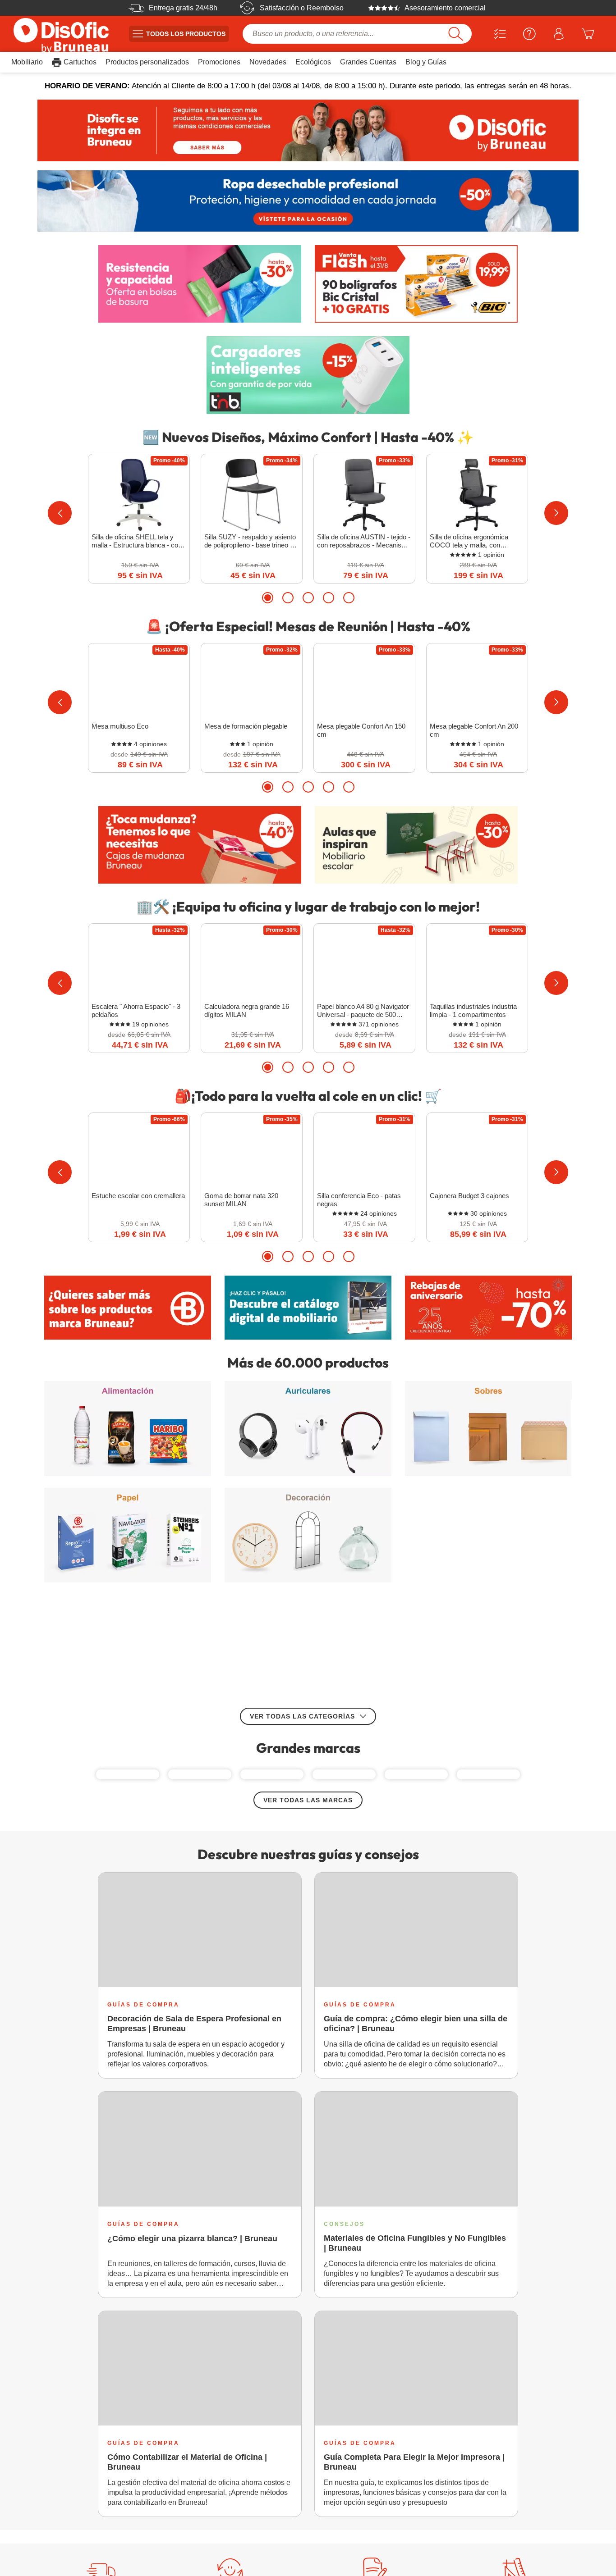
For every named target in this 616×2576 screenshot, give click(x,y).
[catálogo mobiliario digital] (308, 1308)
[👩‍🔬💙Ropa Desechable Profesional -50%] (308, 201)
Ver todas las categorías (302, 1603)
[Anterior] (60, 513)
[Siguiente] (556, 513)
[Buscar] (456, 34)
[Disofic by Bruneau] (308, 130)
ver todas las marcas (308, 1725)
